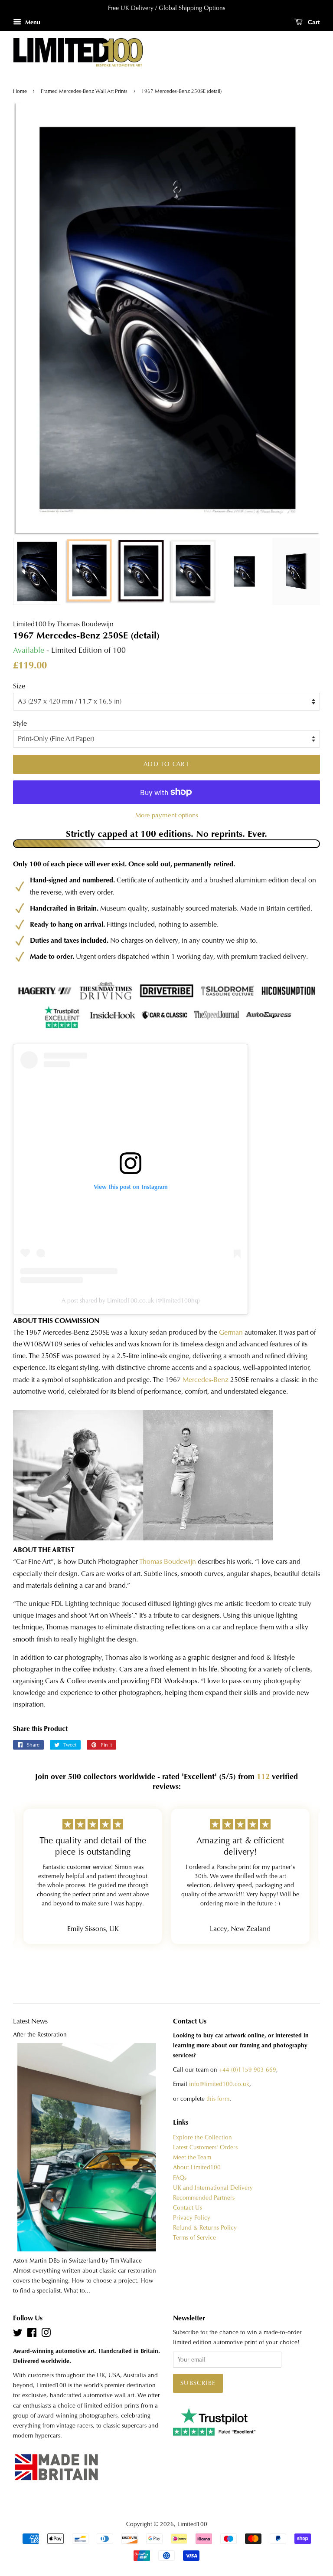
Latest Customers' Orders (205, 2147)
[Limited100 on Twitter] (18, 2334)
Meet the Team (192, 2157)
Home (21, 91)
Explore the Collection (202, 2137)
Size (19, 686)
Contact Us (188, 2208)
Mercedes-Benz (206, 1380)
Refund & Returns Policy (205, 2228)
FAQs (180, 2178)
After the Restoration (40, 2035)
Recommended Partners (204, 2198)
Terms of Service (194, 2238)
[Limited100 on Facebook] (32, 2334)
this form (218, 2099)
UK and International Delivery (213, 2188)
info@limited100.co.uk (219, 2084)
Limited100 (192, 2524)
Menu (32, 22)
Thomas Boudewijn (168, 1561)
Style (20, 723)
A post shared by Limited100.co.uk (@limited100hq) (131, 1300)
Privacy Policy (192, 2218)
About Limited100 (197, 2167)
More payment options (167, 815)
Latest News (30, 2021)
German (231, 1332)
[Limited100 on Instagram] (46, 2334)
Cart (313, 22)
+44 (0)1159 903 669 (248, 2070)
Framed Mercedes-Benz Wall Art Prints (84, 91)
